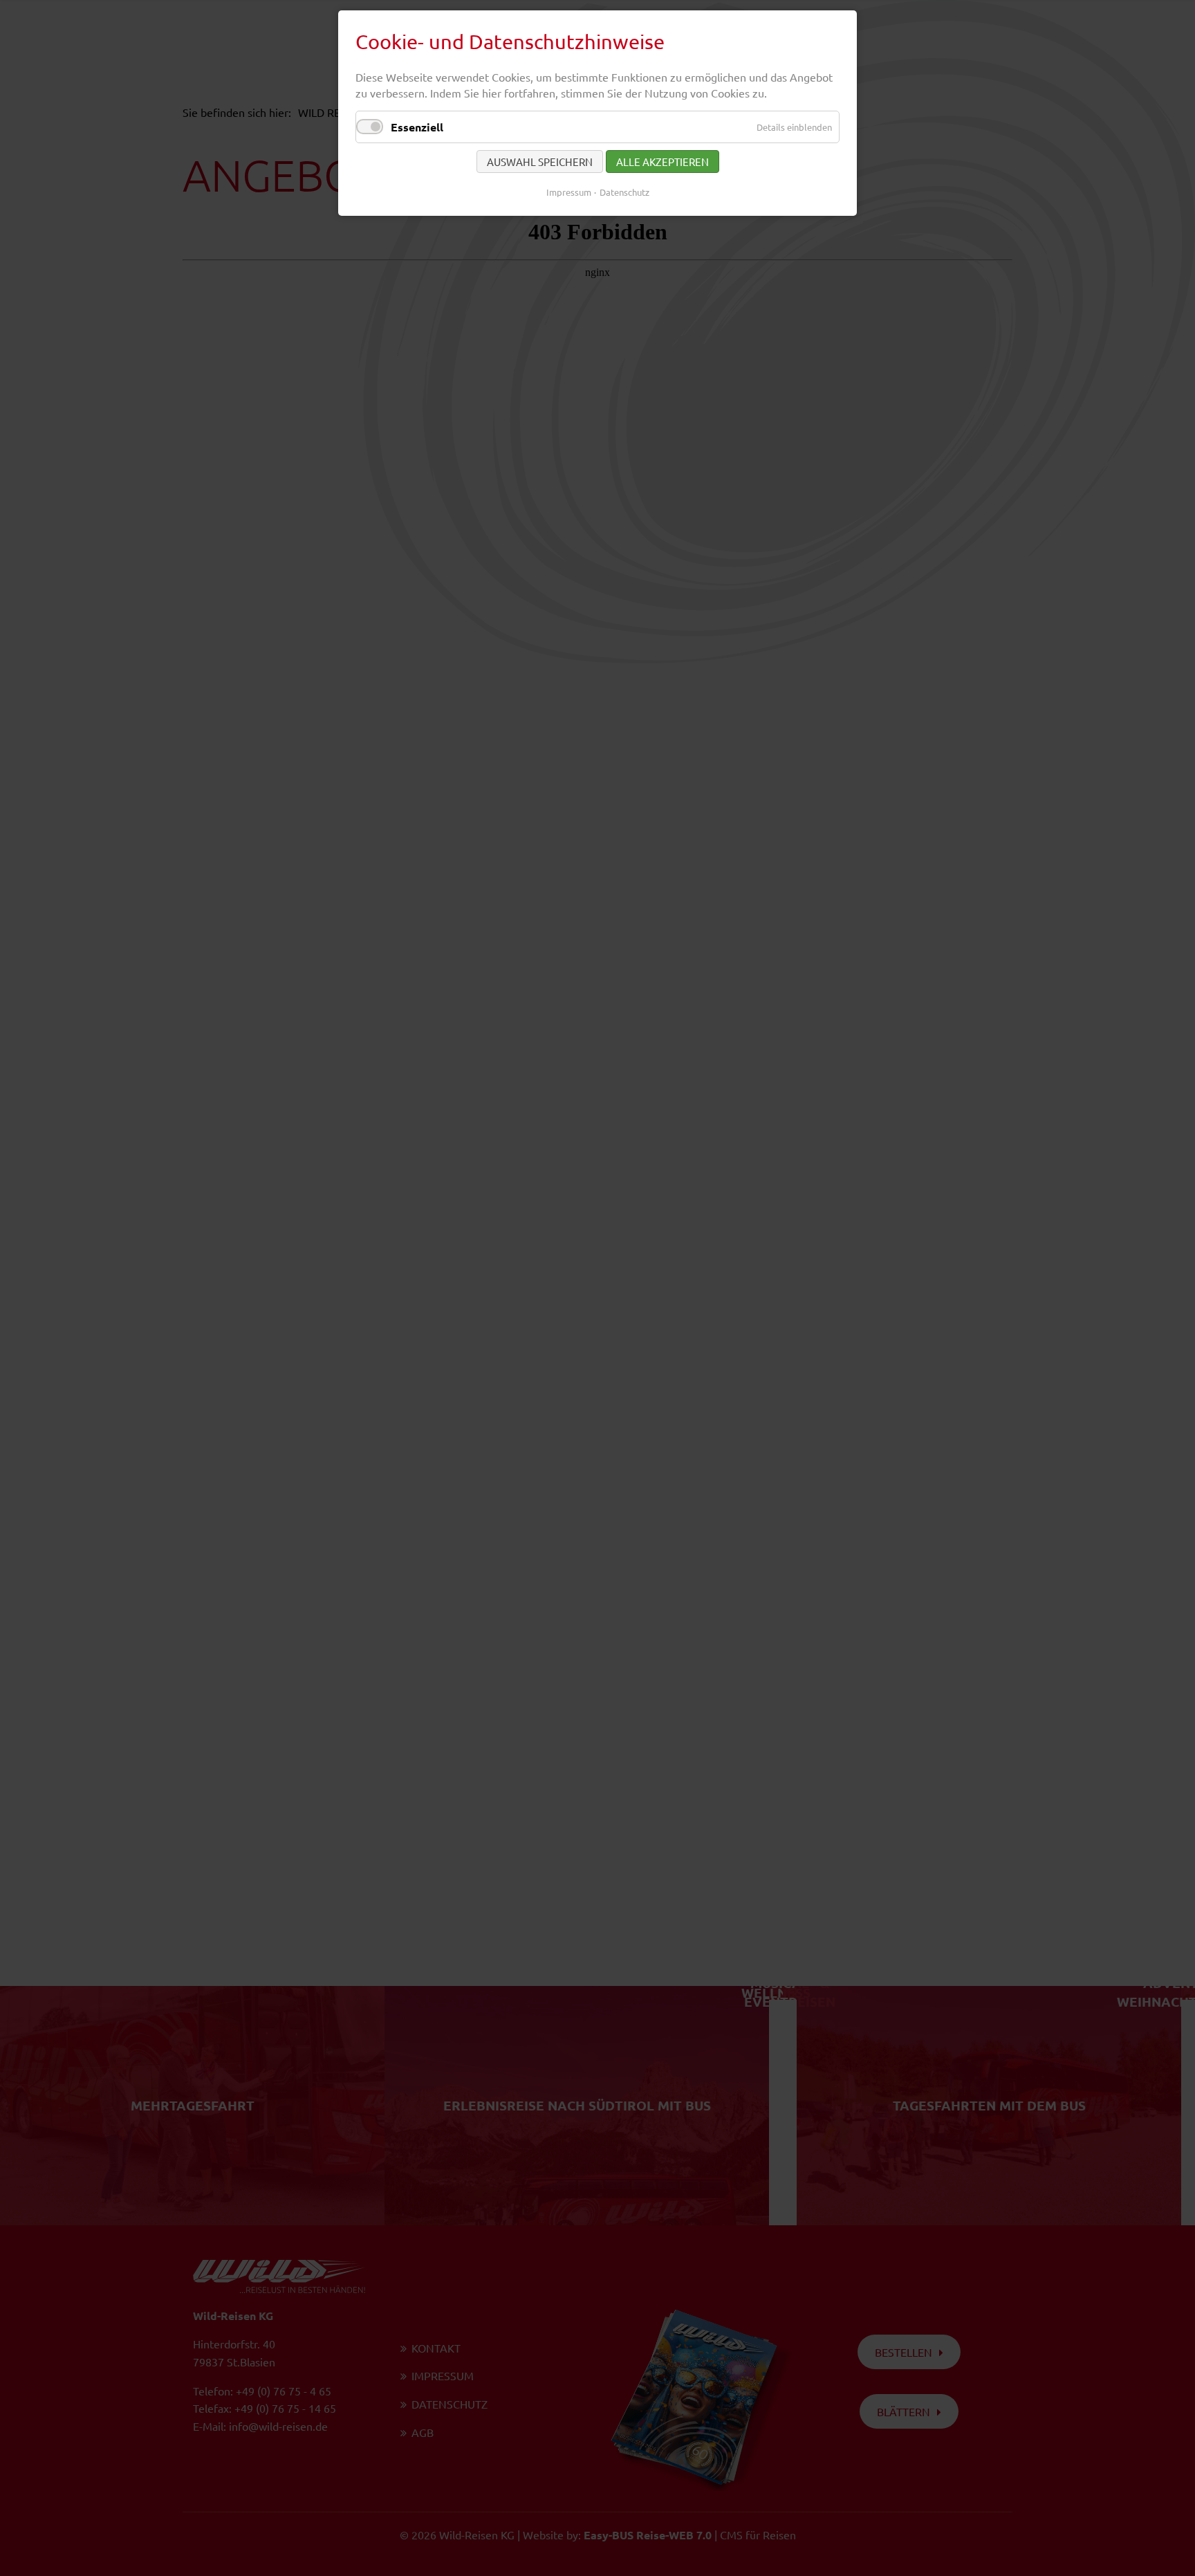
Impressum (569, 192)
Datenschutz (624, 192)
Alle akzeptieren (663, 162)
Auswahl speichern (540, 162)
